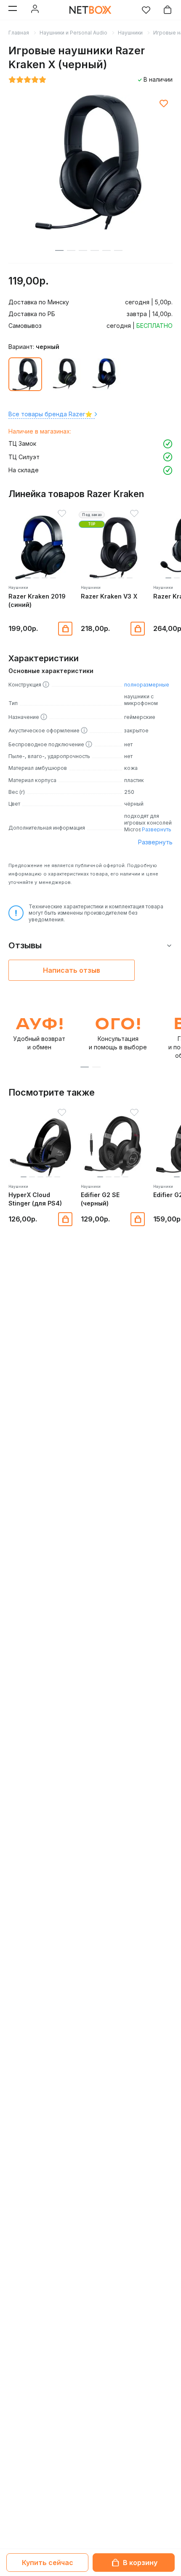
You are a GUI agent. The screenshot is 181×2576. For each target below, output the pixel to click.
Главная (19, 33)
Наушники (130, 33)
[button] (28, 578)
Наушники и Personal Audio (73, 33)
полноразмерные (147, 685)
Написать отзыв (72, 970)
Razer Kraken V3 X (109, 596)
